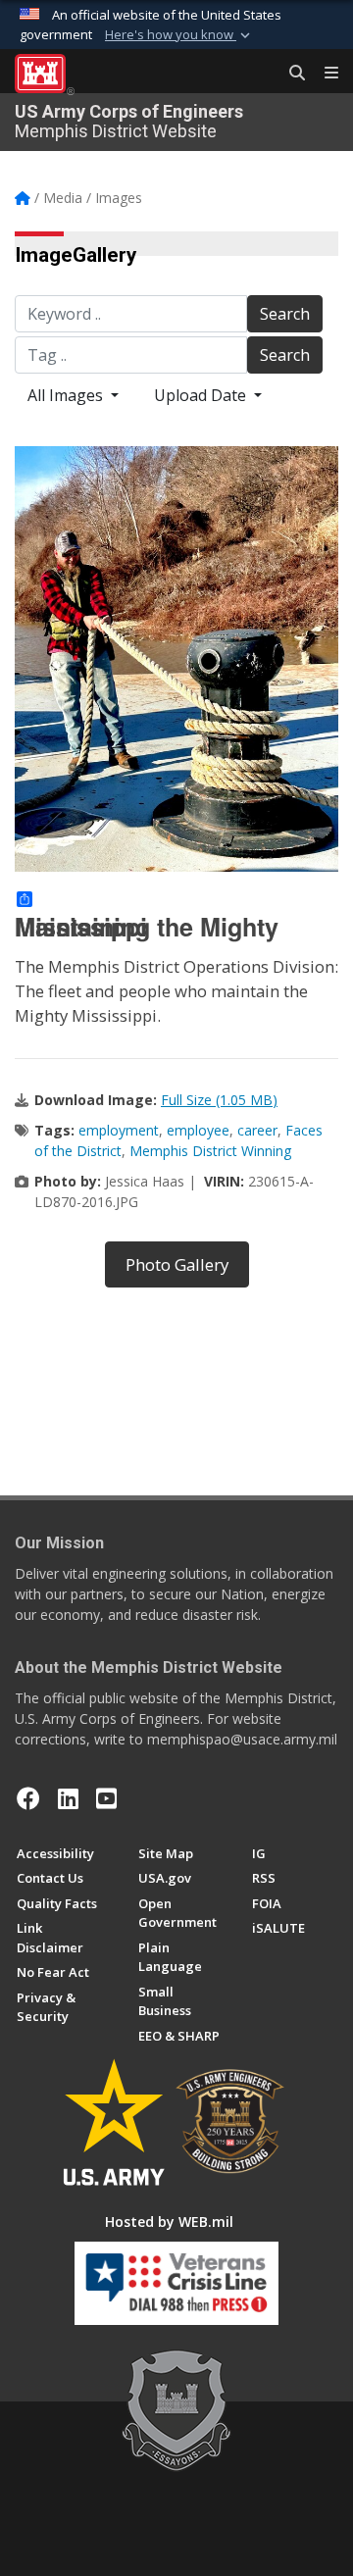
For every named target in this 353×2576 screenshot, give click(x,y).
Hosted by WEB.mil (169, 2222)
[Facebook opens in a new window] (28, 1798)
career (257, 1130)
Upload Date (202, 395)
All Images (67, 395)
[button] (179, 35)
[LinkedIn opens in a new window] (68, 1798)
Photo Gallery (177, 1264)
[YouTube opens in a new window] (106, 1798)
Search (285, 314)
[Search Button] (290, 74)
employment (119, 1130)
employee (198, 1130)
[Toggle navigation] (324, 74)
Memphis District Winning (210, 1151)
